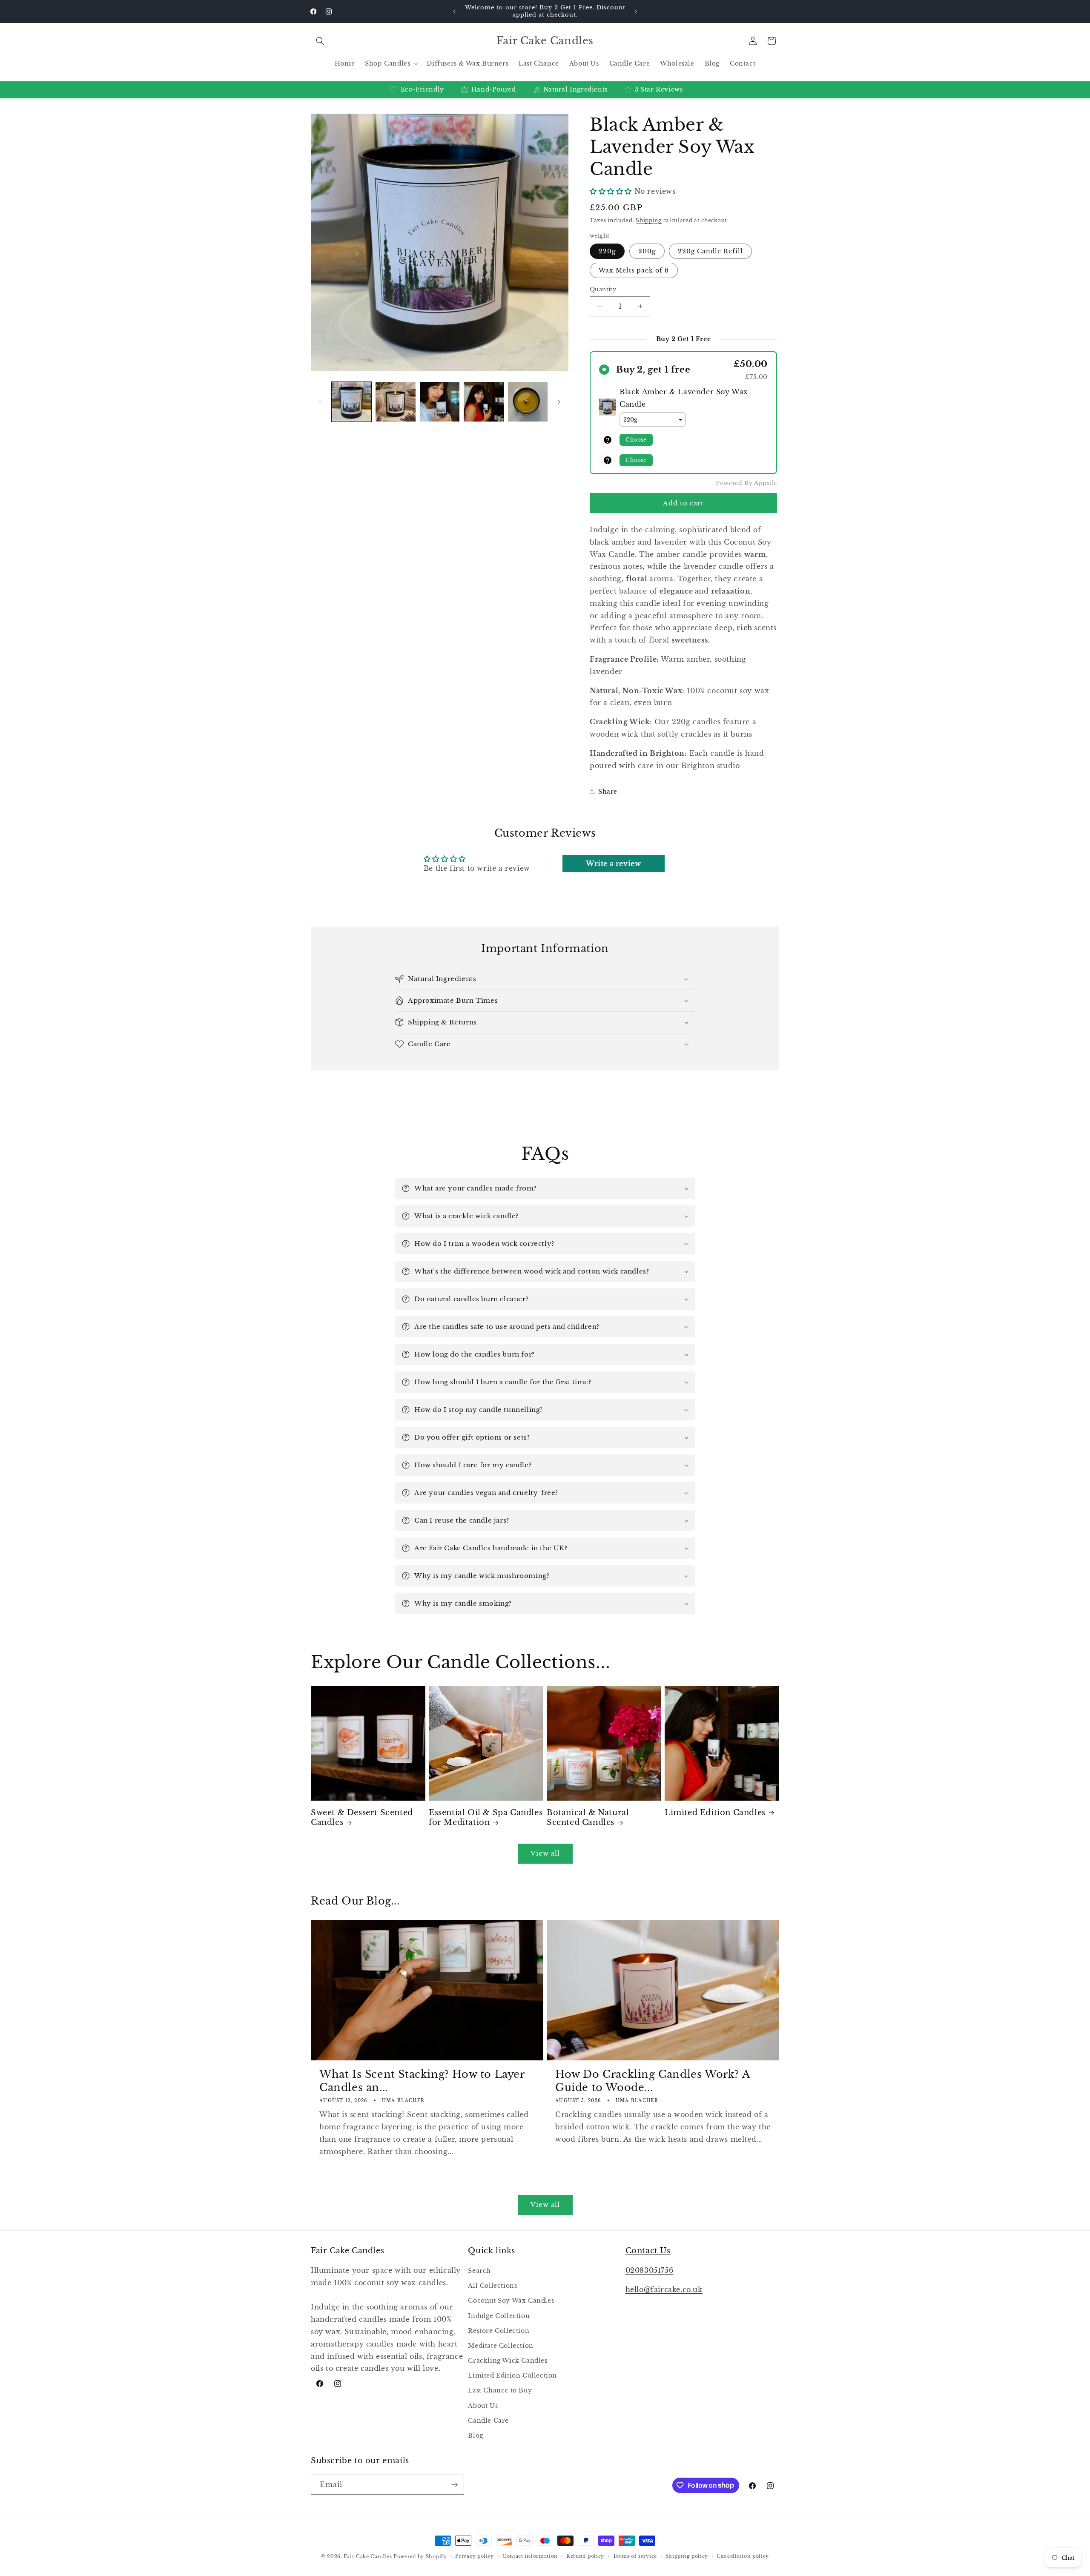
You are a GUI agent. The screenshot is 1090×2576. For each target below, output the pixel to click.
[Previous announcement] (454, 11)
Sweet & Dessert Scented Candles (362, 1817)
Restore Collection (499, 2331)
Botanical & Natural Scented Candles (588, 1817)
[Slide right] (559, 402)
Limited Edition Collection (512, 2375)
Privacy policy (475, 2556)
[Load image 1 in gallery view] (351, 402)
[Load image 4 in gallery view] (440, 402)
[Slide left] (320, 402)
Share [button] (608, 792)
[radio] (683, 369)
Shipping (649, 220)
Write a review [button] (613, 863)
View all (545, 1853)
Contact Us (648, 2251)
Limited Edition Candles (715, 1813)
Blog (475, 2435)
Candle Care (488, 2421)
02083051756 (650, 2270)
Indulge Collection (499, 2316)
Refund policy (585, 2556)
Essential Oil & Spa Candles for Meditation (486, 1817)
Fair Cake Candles (369, 2556)
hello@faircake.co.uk (664, 2289)
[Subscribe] (454, 2485)
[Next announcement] (636, 11)
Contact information (530, 2556)
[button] (320, 41)
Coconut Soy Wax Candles (511, 2301)
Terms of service (635, 2556)
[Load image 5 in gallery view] (483, 402)
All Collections (492, 2286)
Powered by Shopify (420, 2556)
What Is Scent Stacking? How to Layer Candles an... (422, 2081)
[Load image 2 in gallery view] (395, 402)
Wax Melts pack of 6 (634, 270)
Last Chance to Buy (500, 2390)
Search (479, 2271)
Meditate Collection (501, 2346)
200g (647, 251)
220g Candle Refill (710, 251)
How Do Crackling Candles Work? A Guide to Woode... (653, 2081)
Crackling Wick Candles (508, 2361)
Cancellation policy (743, 2556)
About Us (483, 2406)
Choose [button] (636, 440)
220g (607, 251)
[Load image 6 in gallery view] (528, 402)
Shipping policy (687, 2556)
